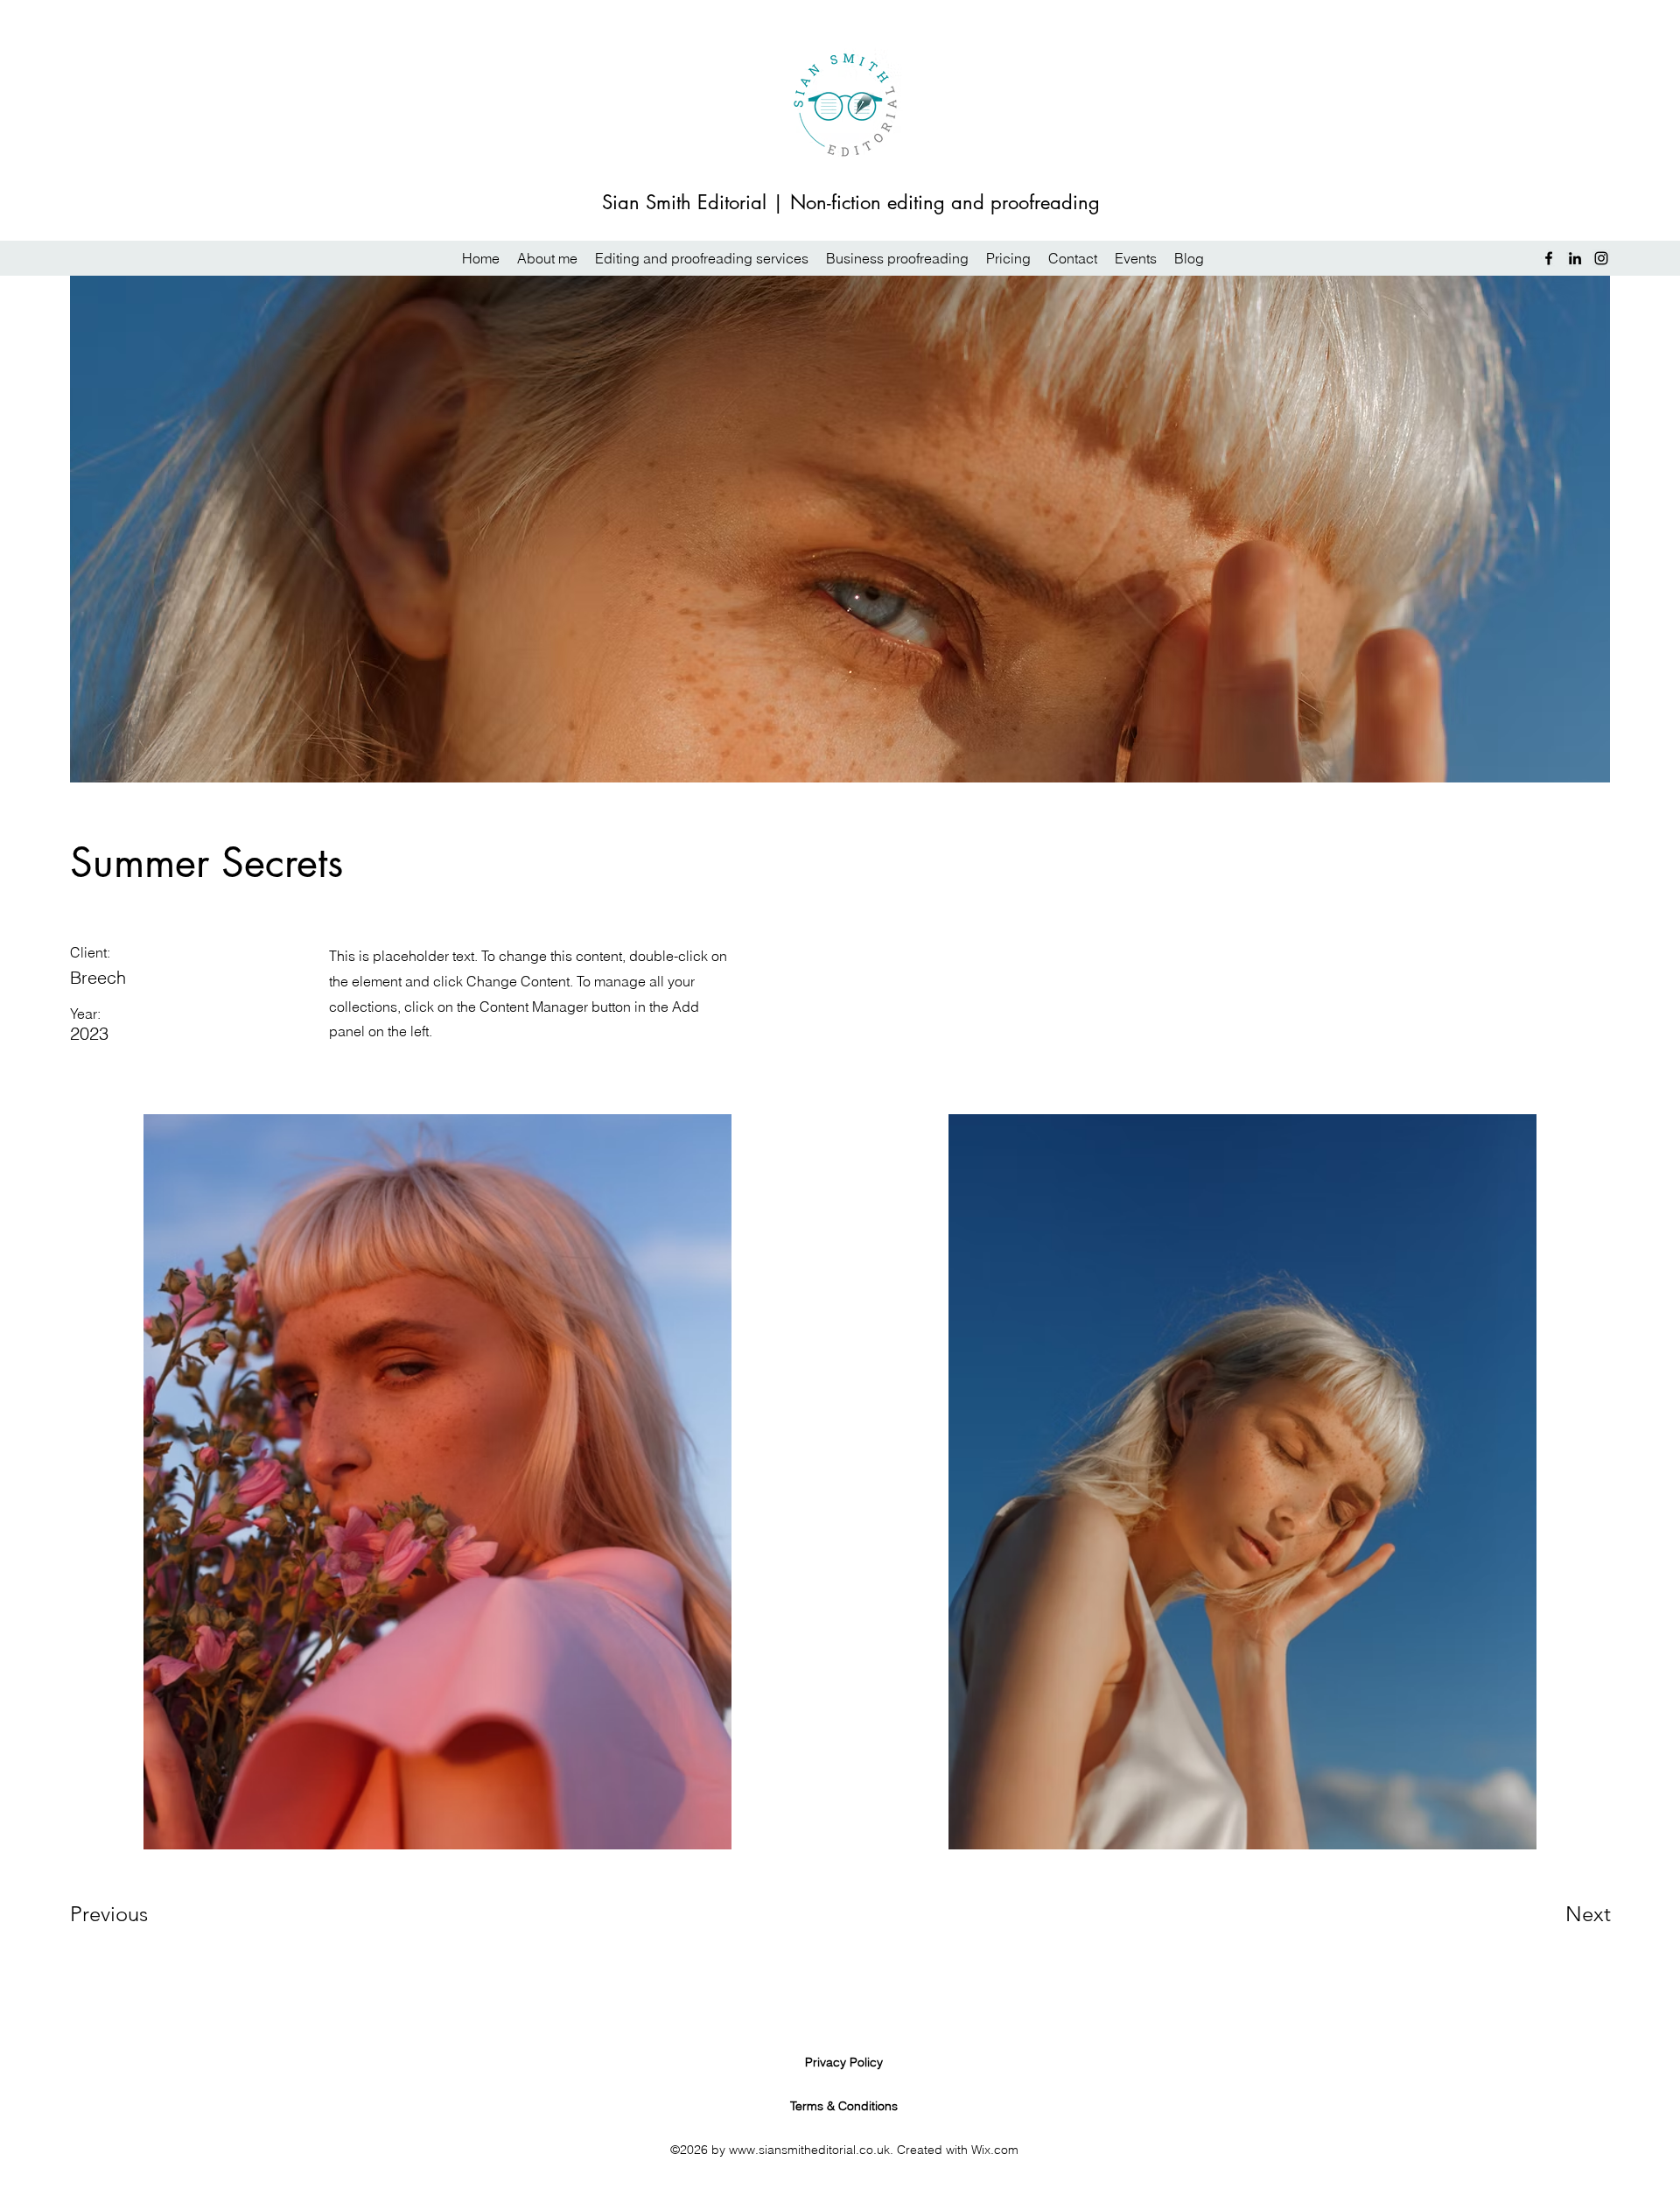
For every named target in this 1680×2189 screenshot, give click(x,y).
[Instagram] (1601, 258)
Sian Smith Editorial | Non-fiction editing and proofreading (851, 202)
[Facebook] (1549, 258)
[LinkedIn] (1575, 258)
